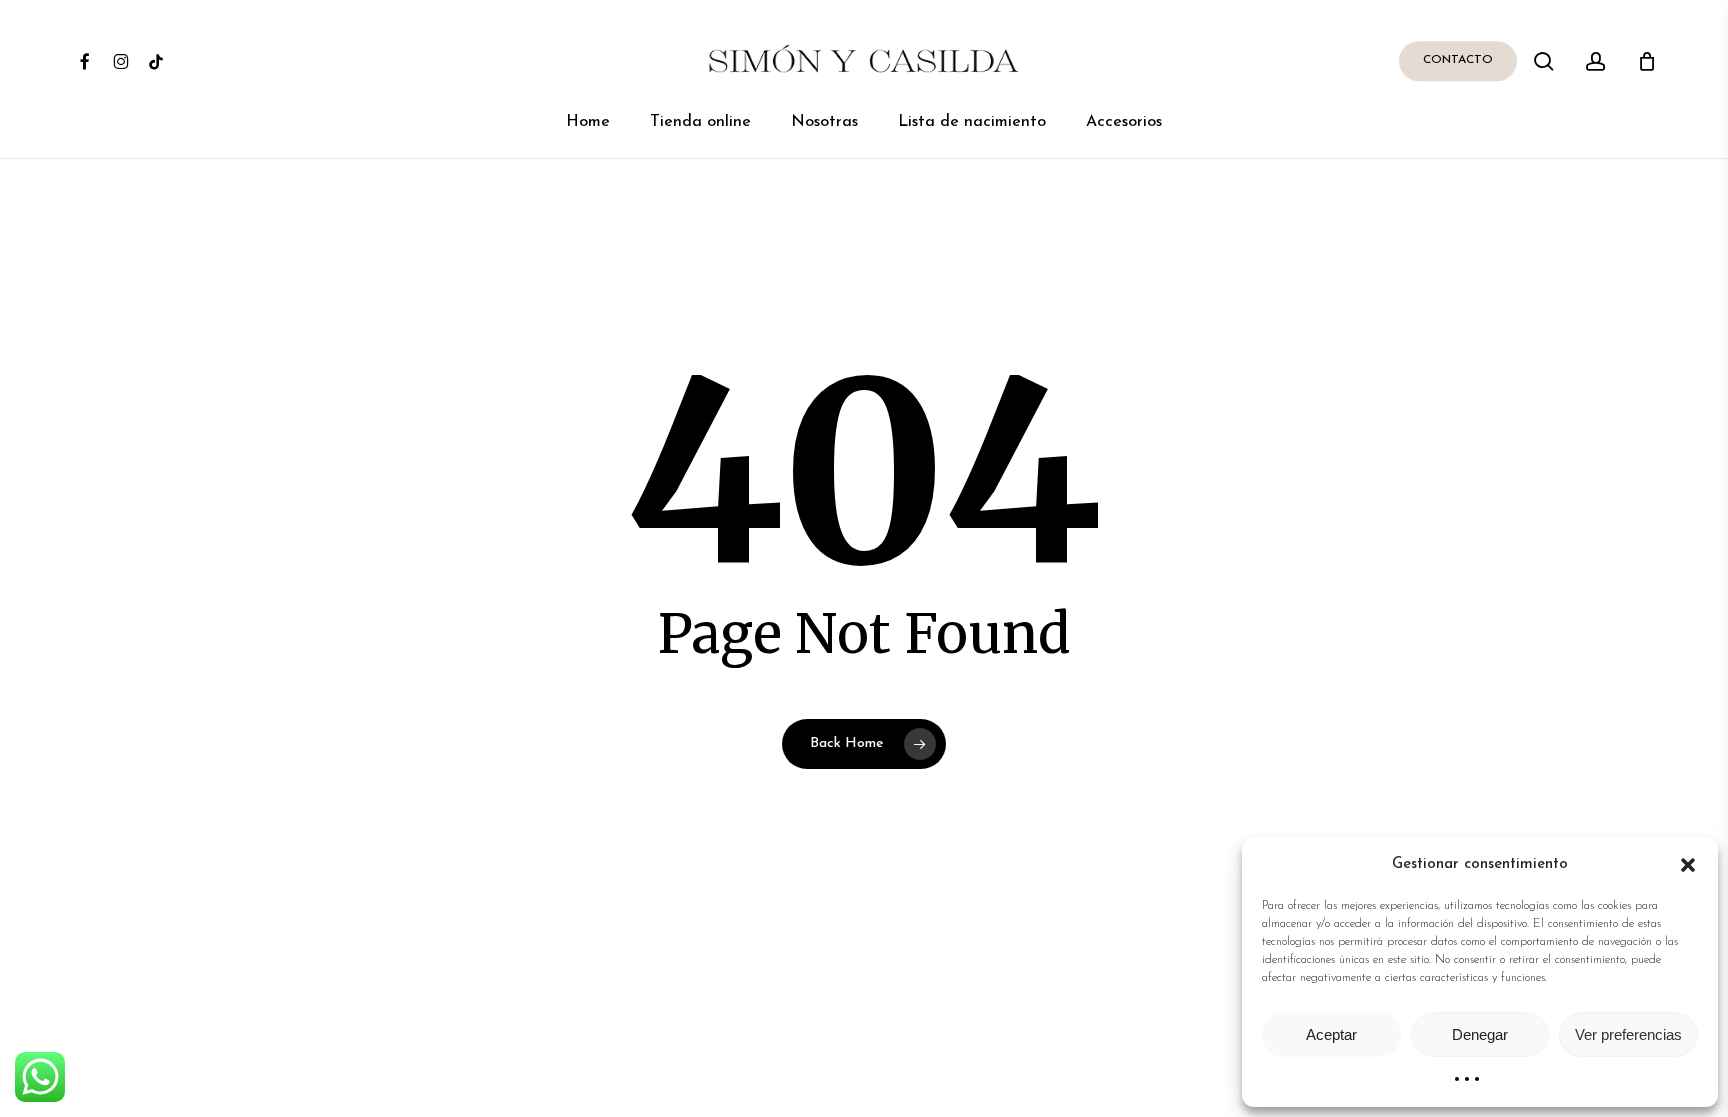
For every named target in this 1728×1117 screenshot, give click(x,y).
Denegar (1480, 1034)
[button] (1688, 865)
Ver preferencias (1628, 1034)
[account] (1596, 61)
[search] (1544, 61)
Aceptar (1331, 1034)
